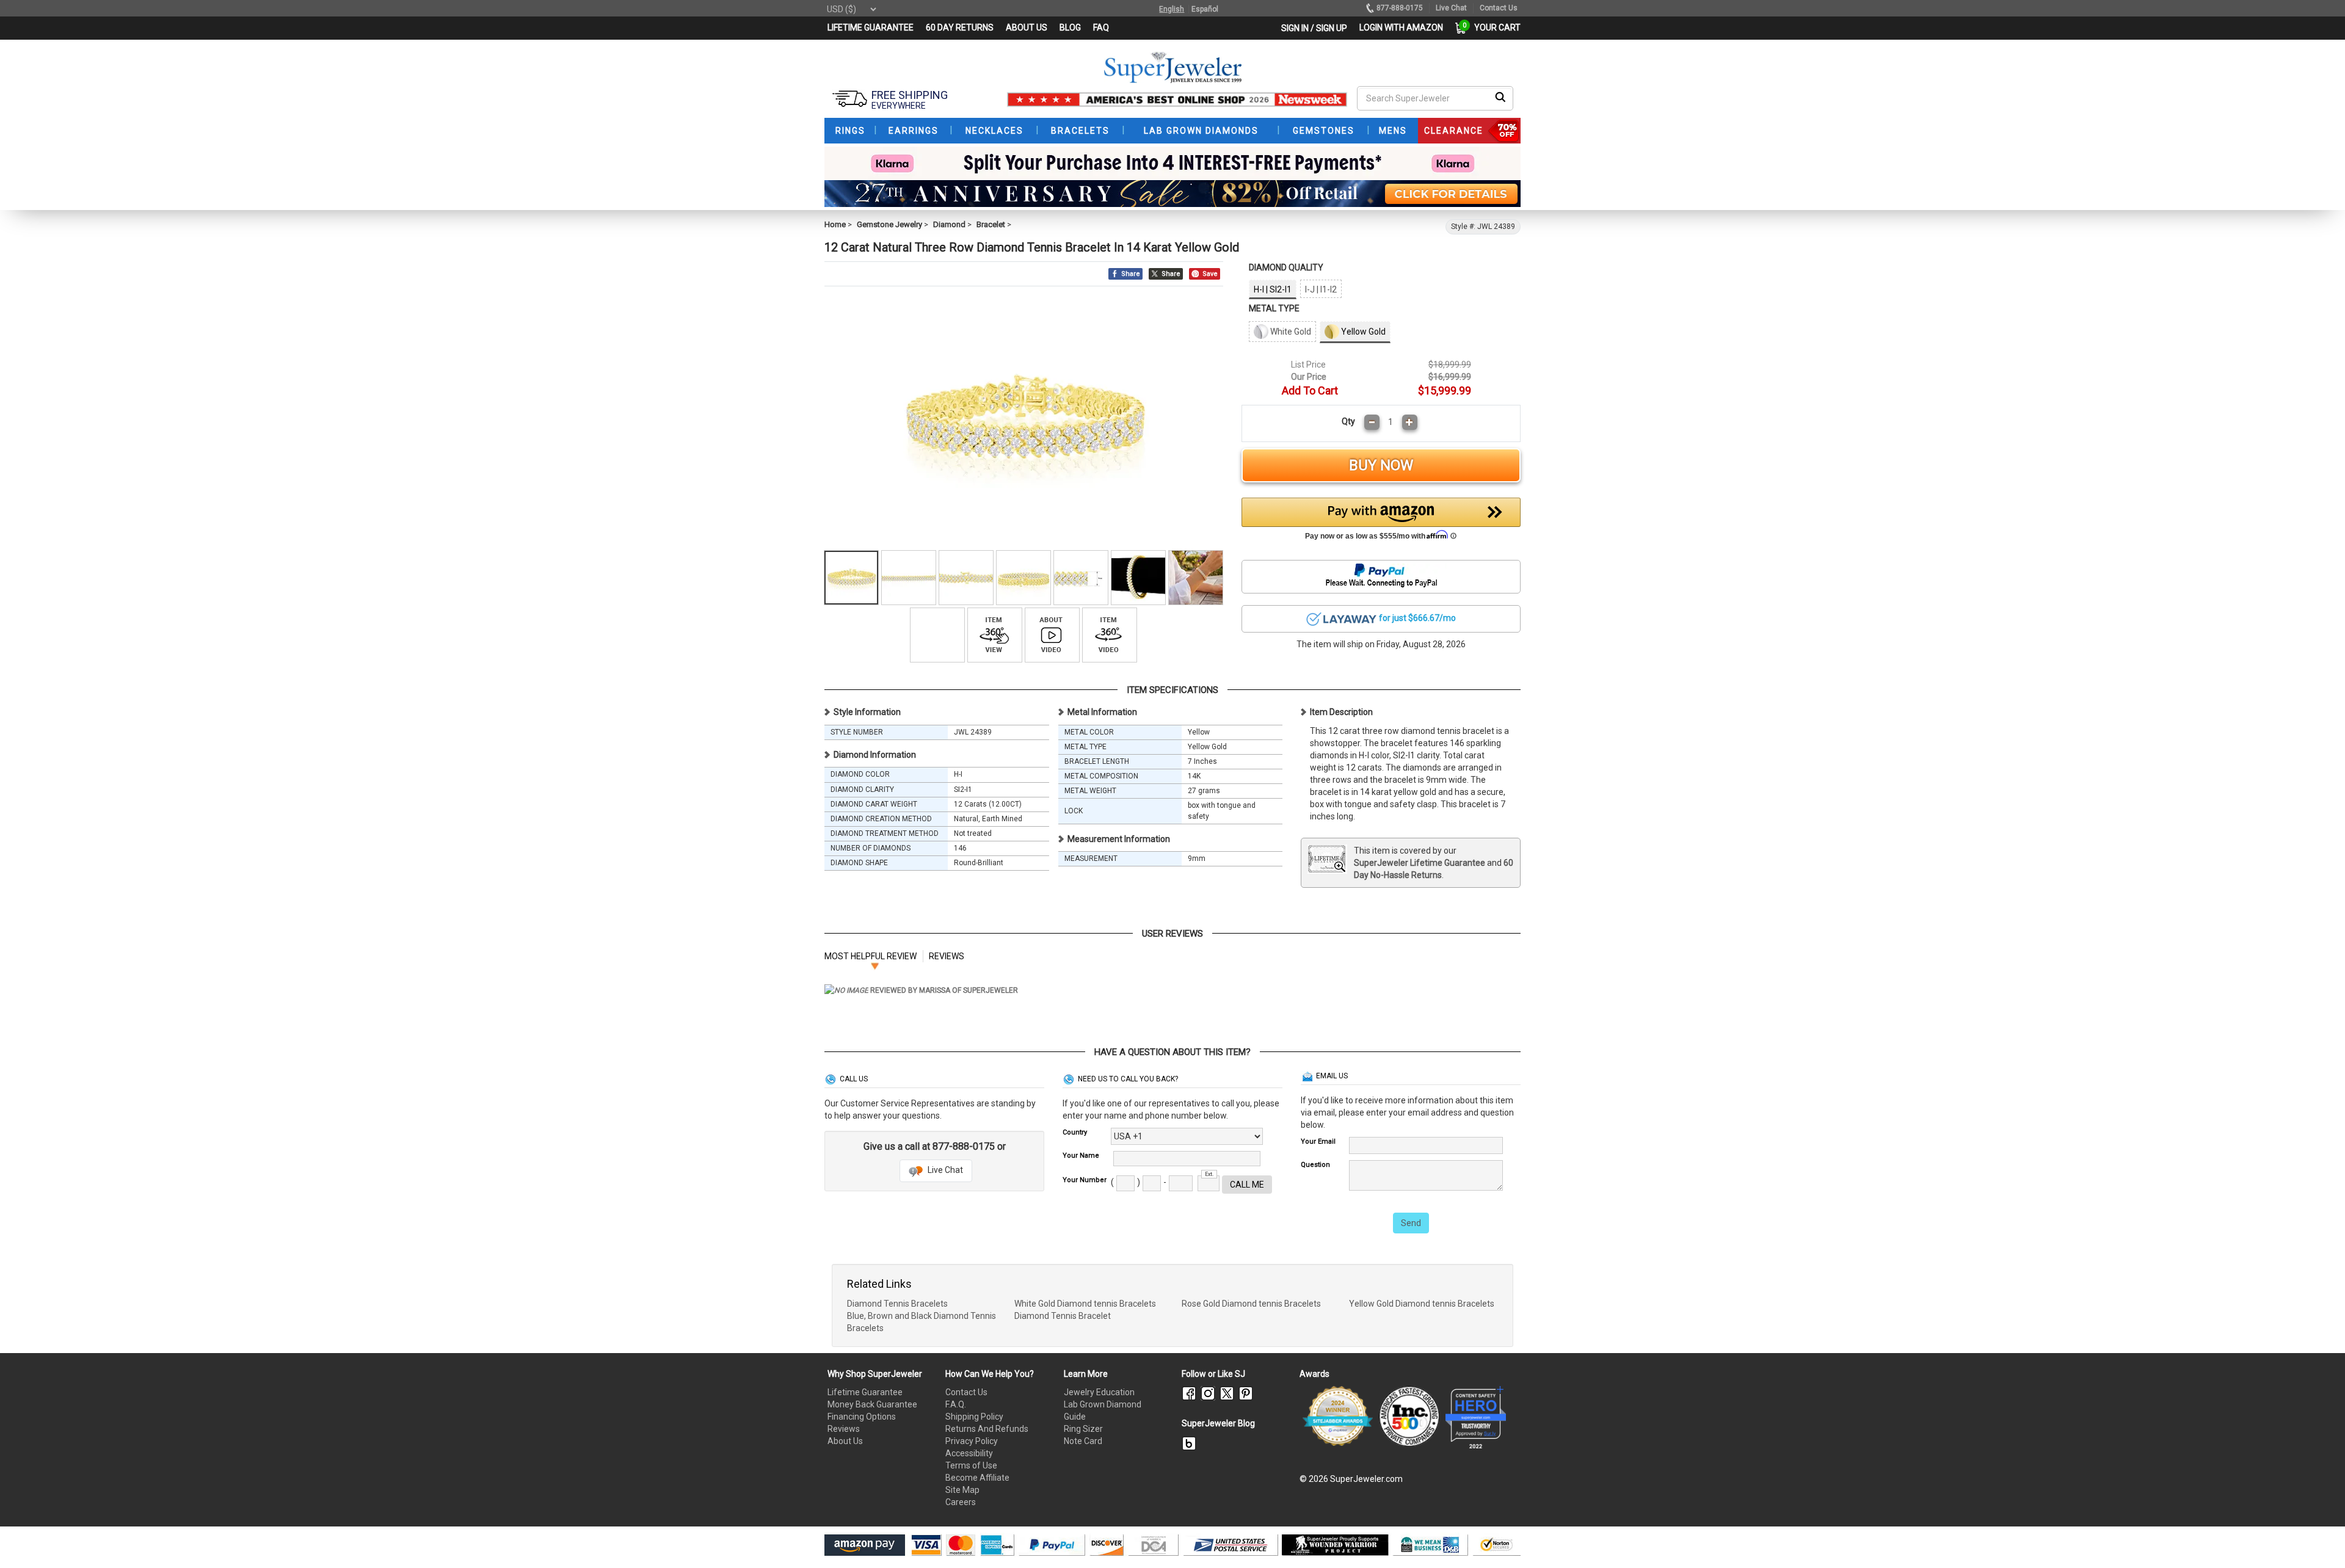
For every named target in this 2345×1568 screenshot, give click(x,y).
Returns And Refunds (987, 1429)
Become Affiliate (977, 1478)
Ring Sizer (1083, 1429)
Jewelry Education (1099, 1392)
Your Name (1081, 1156)
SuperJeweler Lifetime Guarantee (1420, 863)
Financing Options (862, 1417)
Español (1205, 9)
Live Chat (944, 1170)
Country (1075, 1132)
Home (835, 224)
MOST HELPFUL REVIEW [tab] (871, 956)
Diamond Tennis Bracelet (1063, 1316)
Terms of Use (971, 1465)
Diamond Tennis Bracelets (897, 1304)
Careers (961, 1502)
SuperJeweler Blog (1218, 1423)
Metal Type (1274, 308)
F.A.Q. (956, 1404)
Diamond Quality (1286, 267)
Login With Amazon (1401, 27)
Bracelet (991, 224)
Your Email (1318, 1142)
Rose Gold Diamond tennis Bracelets (1251, 1304)
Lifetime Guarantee (865, 1392)
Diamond (949, 224)
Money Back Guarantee (872, 1404)
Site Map (962, 1490)
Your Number (1085, 1180)
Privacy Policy (972, 1441)
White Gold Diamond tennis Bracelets (1085, 1304)
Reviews (844, 1429)
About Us (845, 1441)
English (1172, 9)
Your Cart (1494, 27)
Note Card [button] (1083, 1441)
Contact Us (966, 1392)
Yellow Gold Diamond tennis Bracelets (1422, 1304)
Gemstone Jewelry (889, 224)
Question (1315, 1165)
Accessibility (969, 1453)
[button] (1381, 522)
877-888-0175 (1400, 8)
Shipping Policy (974, 1417)
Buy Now (1381, 465)
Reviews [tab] (947, 956)
